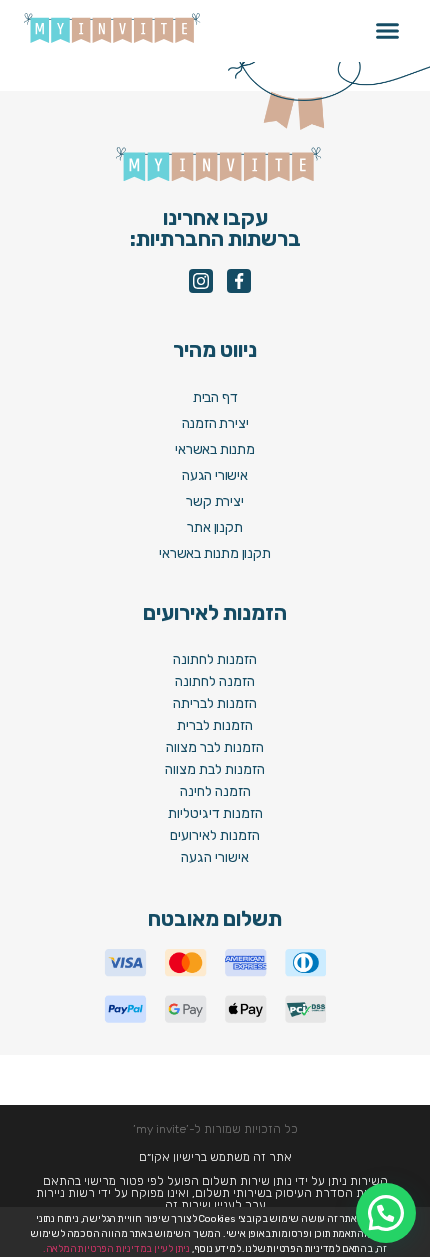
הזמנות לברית (215, 725)
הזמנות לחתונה (215, 659)
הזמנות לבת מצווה (215, 769)
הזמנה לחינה (215, 791)
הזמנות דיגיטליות (215, 813)
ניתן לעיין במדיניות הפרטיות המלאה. (116, 1249)
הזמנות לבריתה (215, 703)
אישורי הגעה (215, 857)
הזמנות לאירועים (215, 835)
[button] (388, 31)
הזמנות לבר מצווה (215, 747)
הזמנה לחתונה (215, 681)
